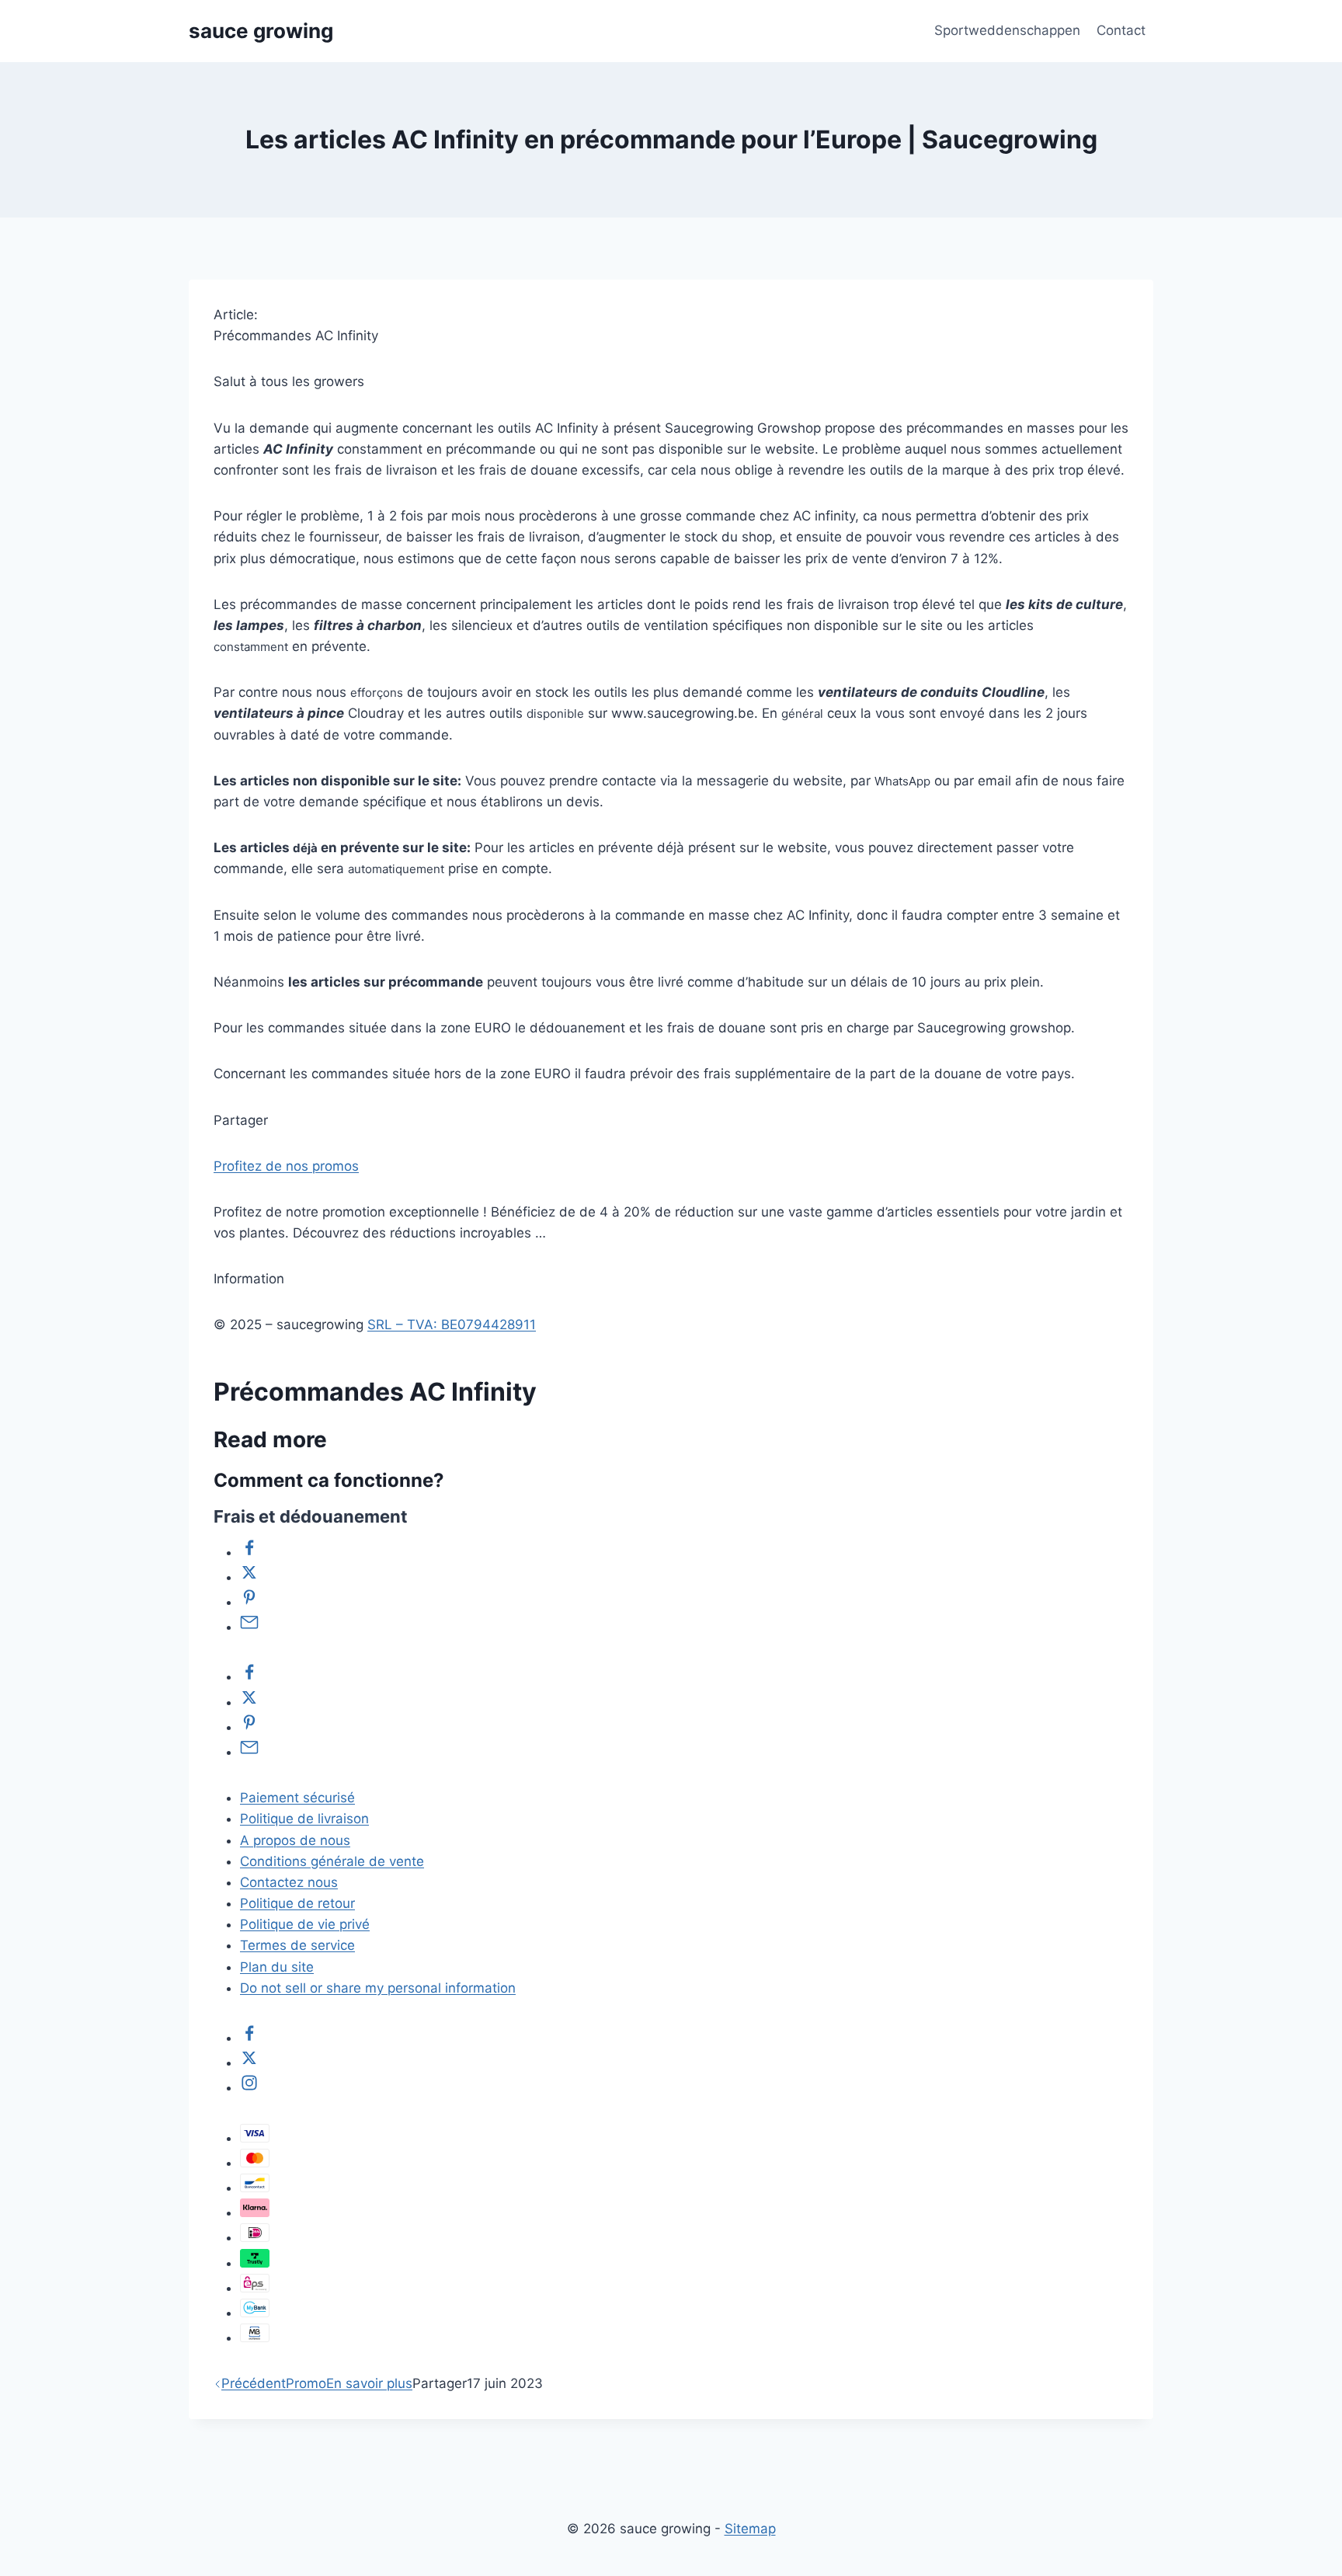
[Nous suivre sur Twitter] (249, 2063)
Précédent (254, 2383)
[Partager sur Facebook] (249, 1552)
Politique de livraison (304, 1819)
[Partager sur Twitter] (249, 1577)
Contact (1121, 30)
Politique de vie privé (305, 1924)
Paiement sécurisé (297, 1798)
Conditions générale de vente (332, 1861)
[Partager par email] (249, 1627)
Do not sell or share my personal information (378, 1988)
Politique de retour (297, 1903)
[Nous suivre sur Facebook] (249, 2038)
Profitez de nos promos (286, 1166)
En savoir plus (369, 2383)
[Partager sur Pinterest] (249, 1602)
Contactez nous (289, 1882)
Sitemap (750, 2529)
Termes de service (297, 1945)
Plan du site (277, 1967)
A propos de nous (295, 1840)
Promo (306, 2383)
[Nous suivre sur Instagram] (249, 2087)
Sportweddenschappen (1007, 30)
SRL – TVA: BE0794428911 (452, 1325)
